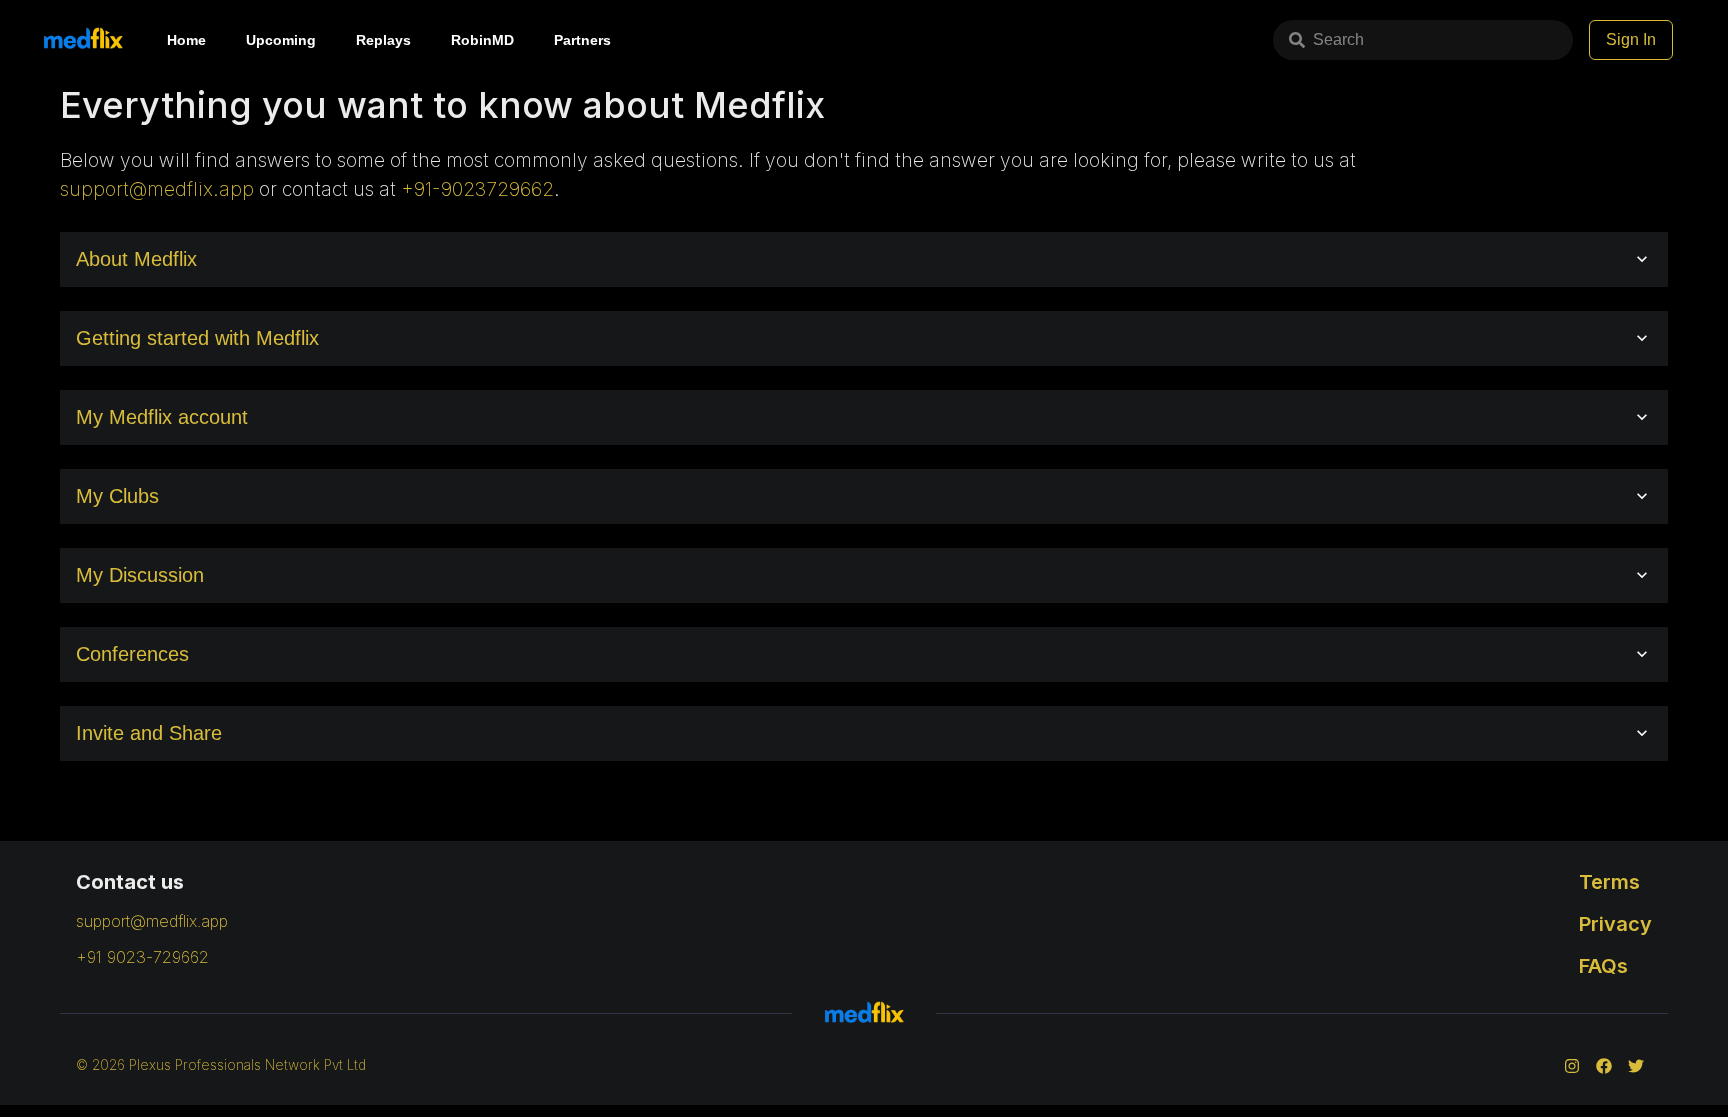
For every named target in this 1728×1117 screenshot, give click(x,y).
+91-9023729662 (477, 189)
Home (186, 40)
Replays (383, 40)
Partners (582, 40)
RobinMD (482, 40)
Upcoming (281, 40)
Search (1338, 39)
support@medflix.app (157, 189)
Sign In (1631, 39)
